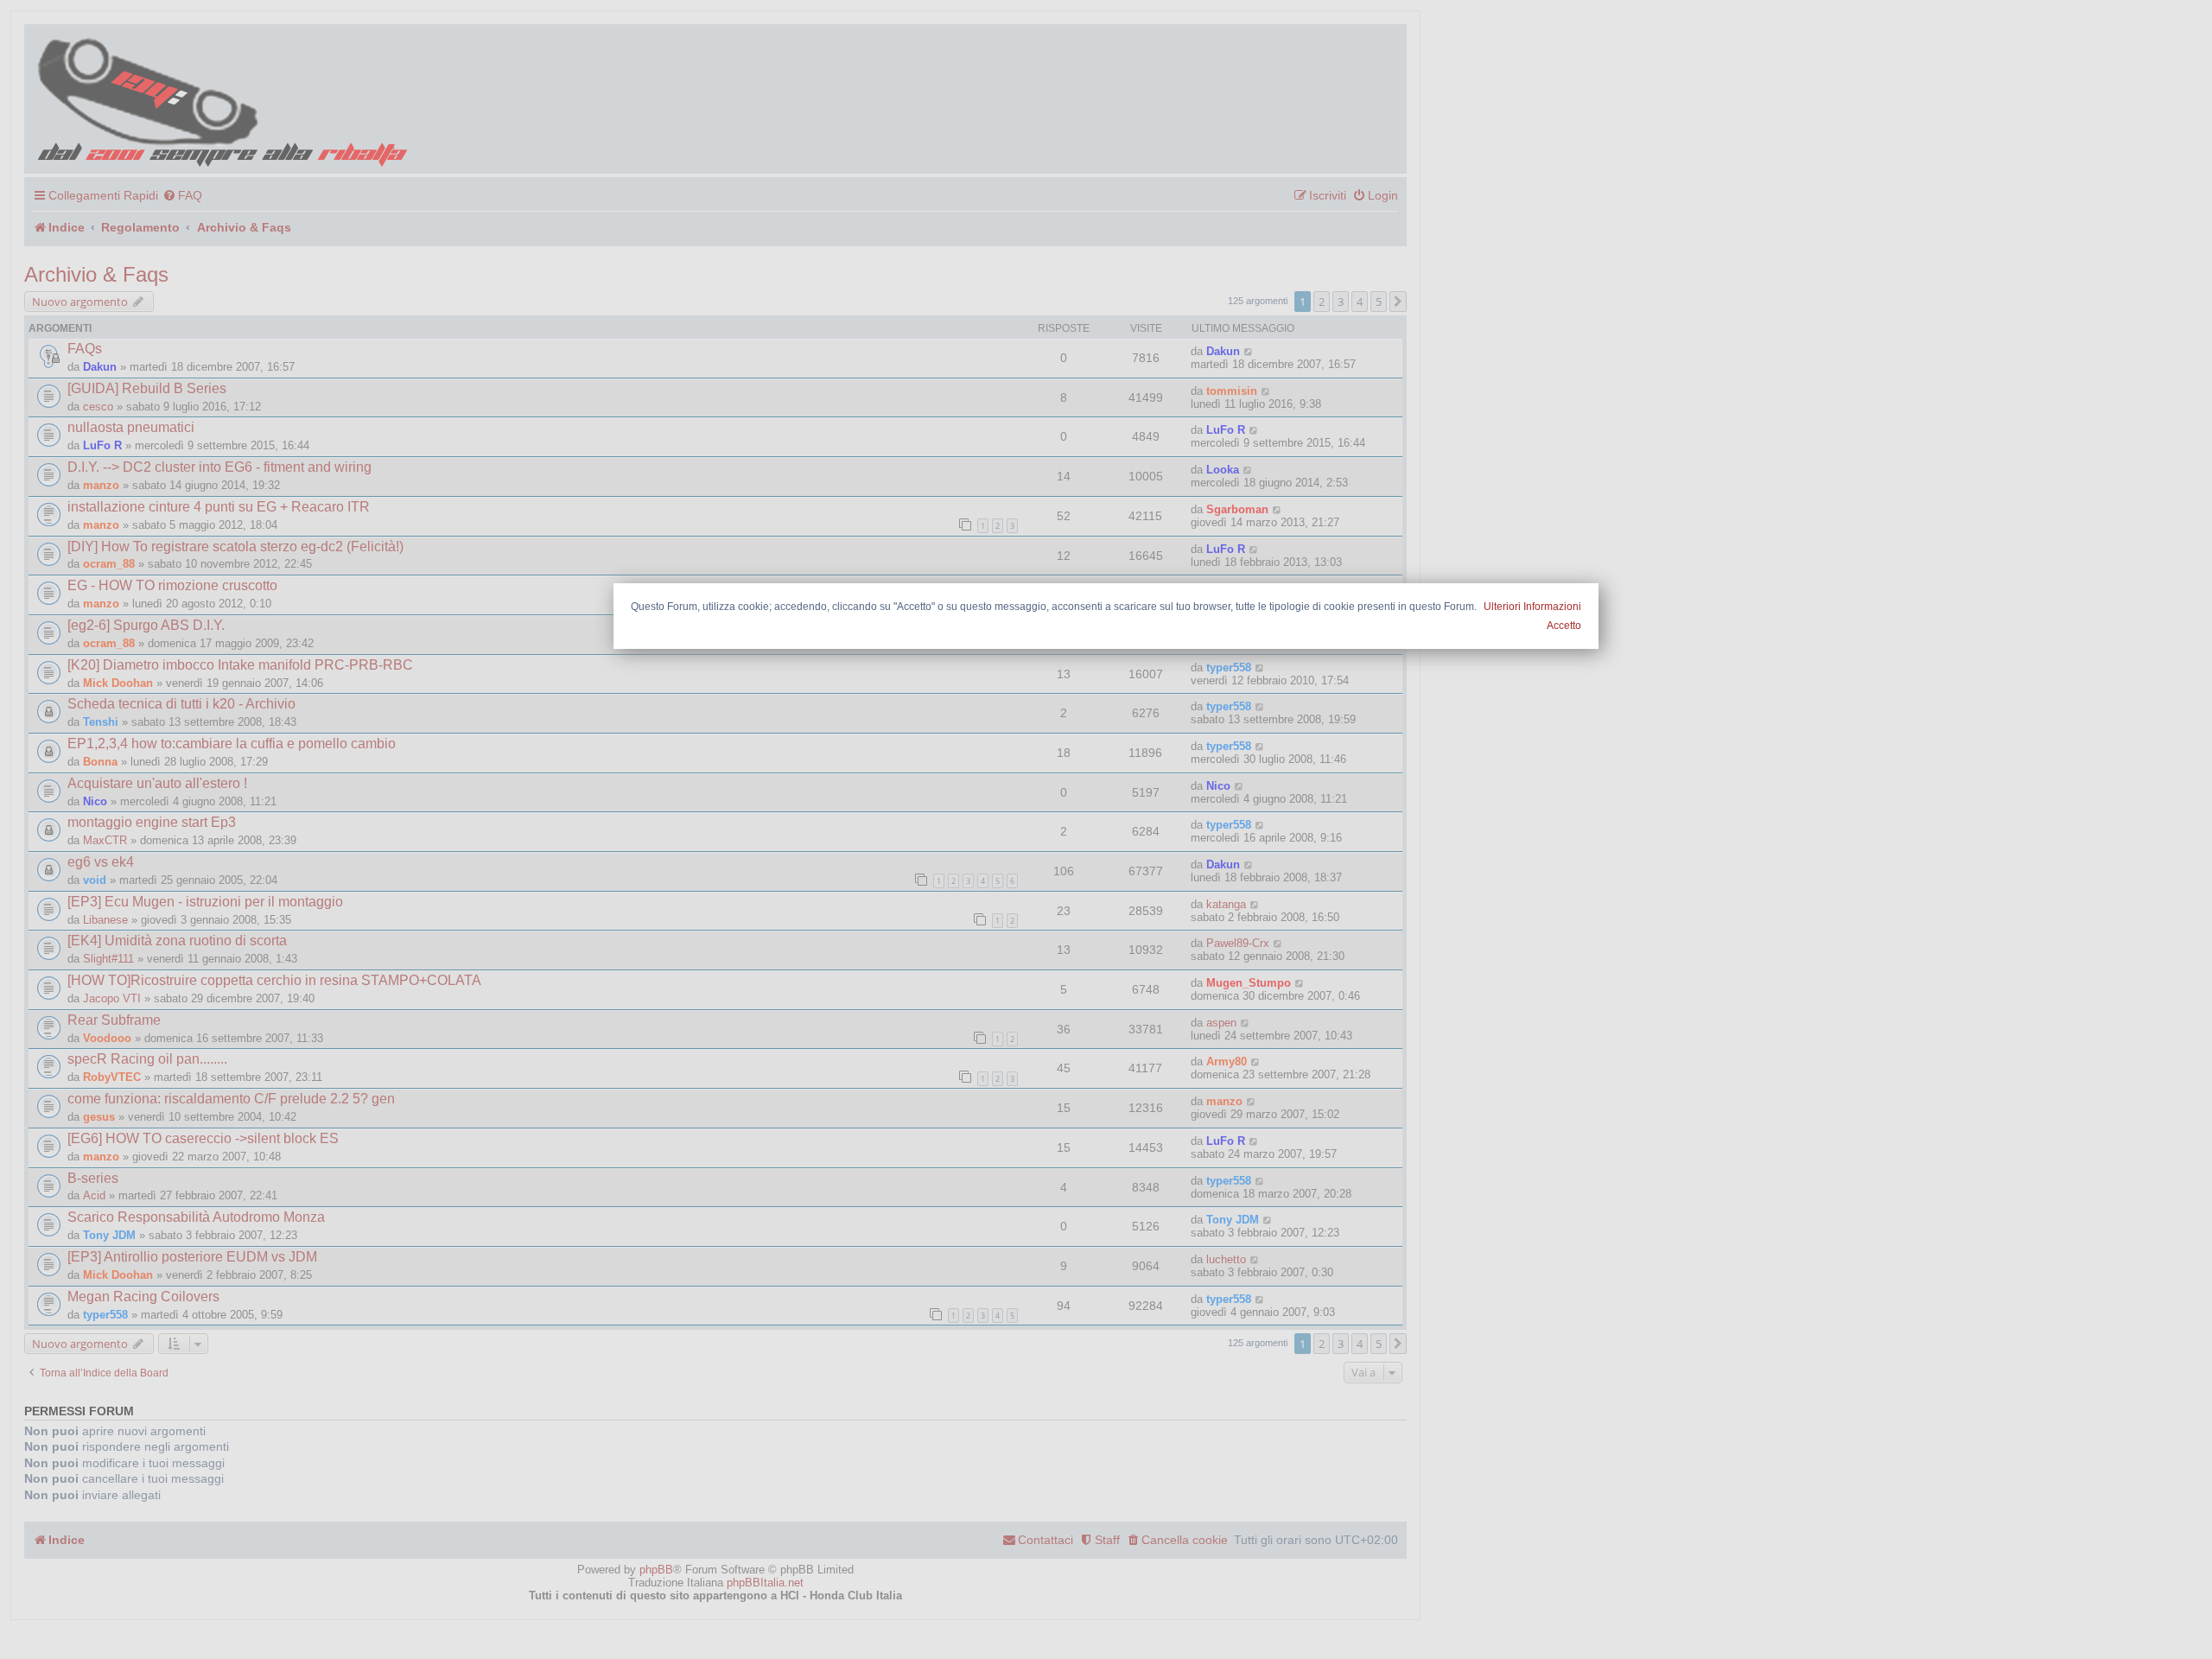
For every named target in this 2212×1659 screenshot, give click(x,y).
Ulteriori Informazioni (1532, 607)
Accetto (1564, 626)
